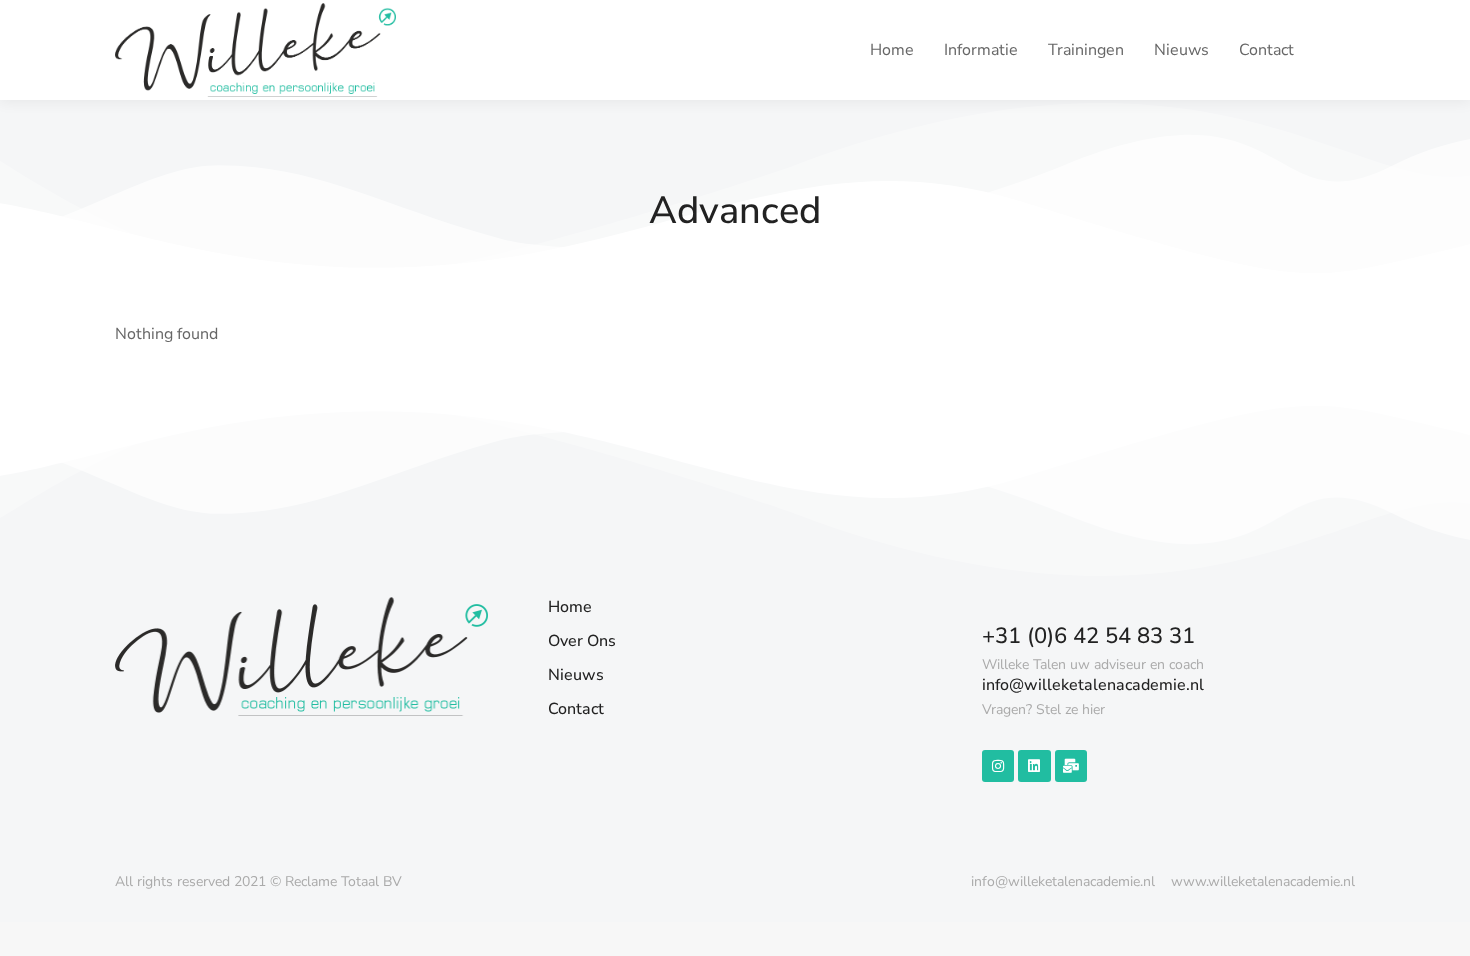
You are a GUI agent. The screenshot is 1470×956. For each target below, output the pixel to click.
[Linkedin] (1034, 766)
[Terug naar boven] (1440, 926)
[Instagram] (998, 766)
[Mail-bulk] (1071, 766)
